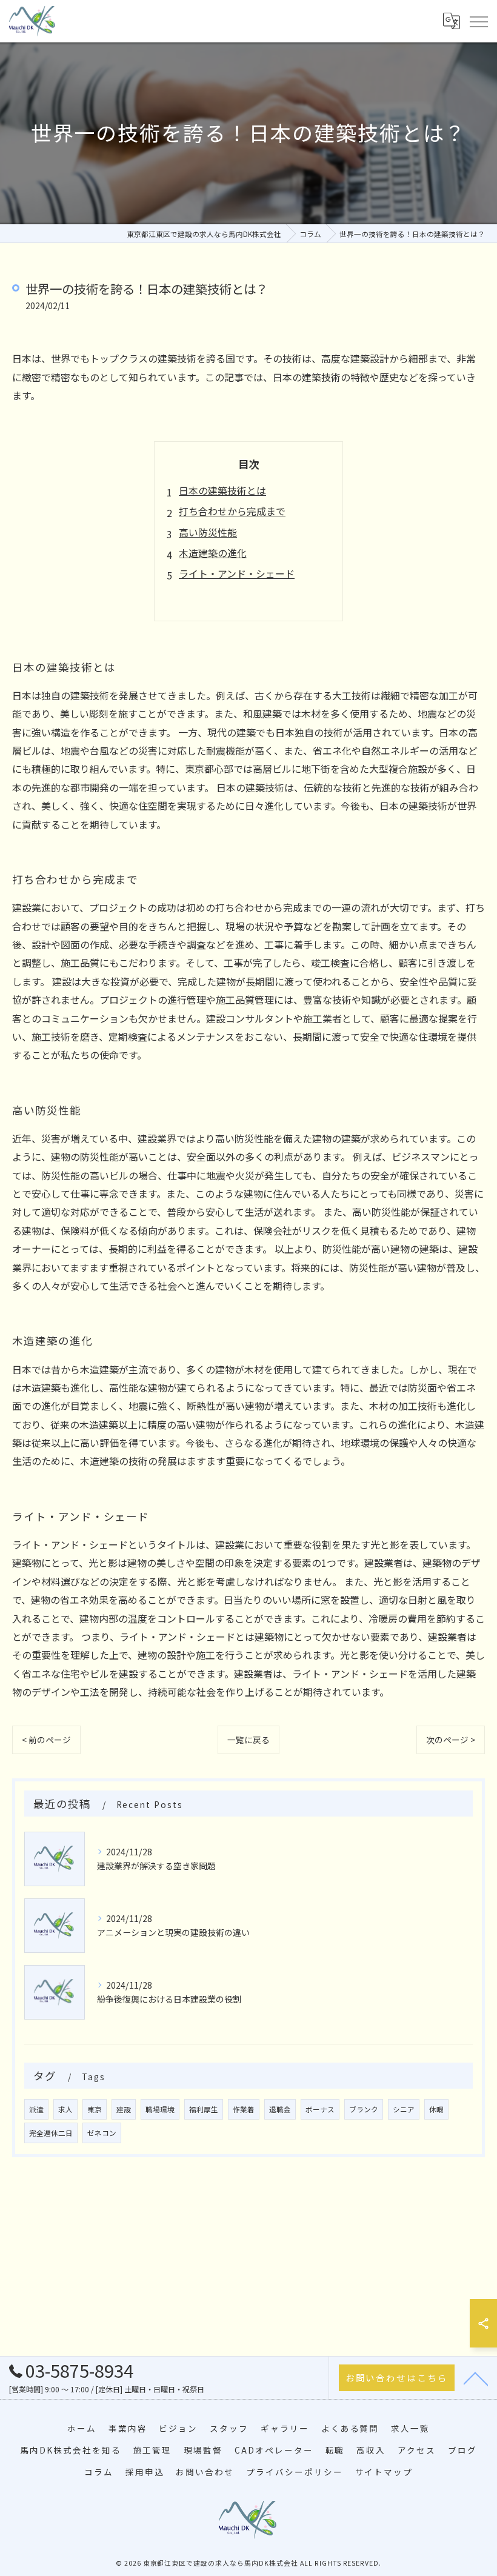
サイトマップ (384, 2472)
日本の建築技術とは (222, 490)
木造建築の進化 (213, 553)
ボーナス (320, 2109)
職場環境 (160, 2109)
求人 (65, 2109)
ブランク (364, 2109)
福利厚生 (204, 2109)
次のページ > (451, 1740)
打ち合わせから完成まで (232, 511)
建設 (124, 2109)
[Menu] (478, 21)
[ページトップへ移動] (476, 2378)
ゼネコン (102, 2133)
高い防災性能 (208, 532)
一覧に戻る (248, 1740)
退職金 (280, 2109)
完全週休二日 (51, 2133)
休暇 (436, 2109)
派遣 (36, 2109)
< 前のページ (46, 1740)
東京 (95, 2109)
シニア (404, 2109)
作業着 (244, 2109)
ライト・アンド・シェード (237, 573)
